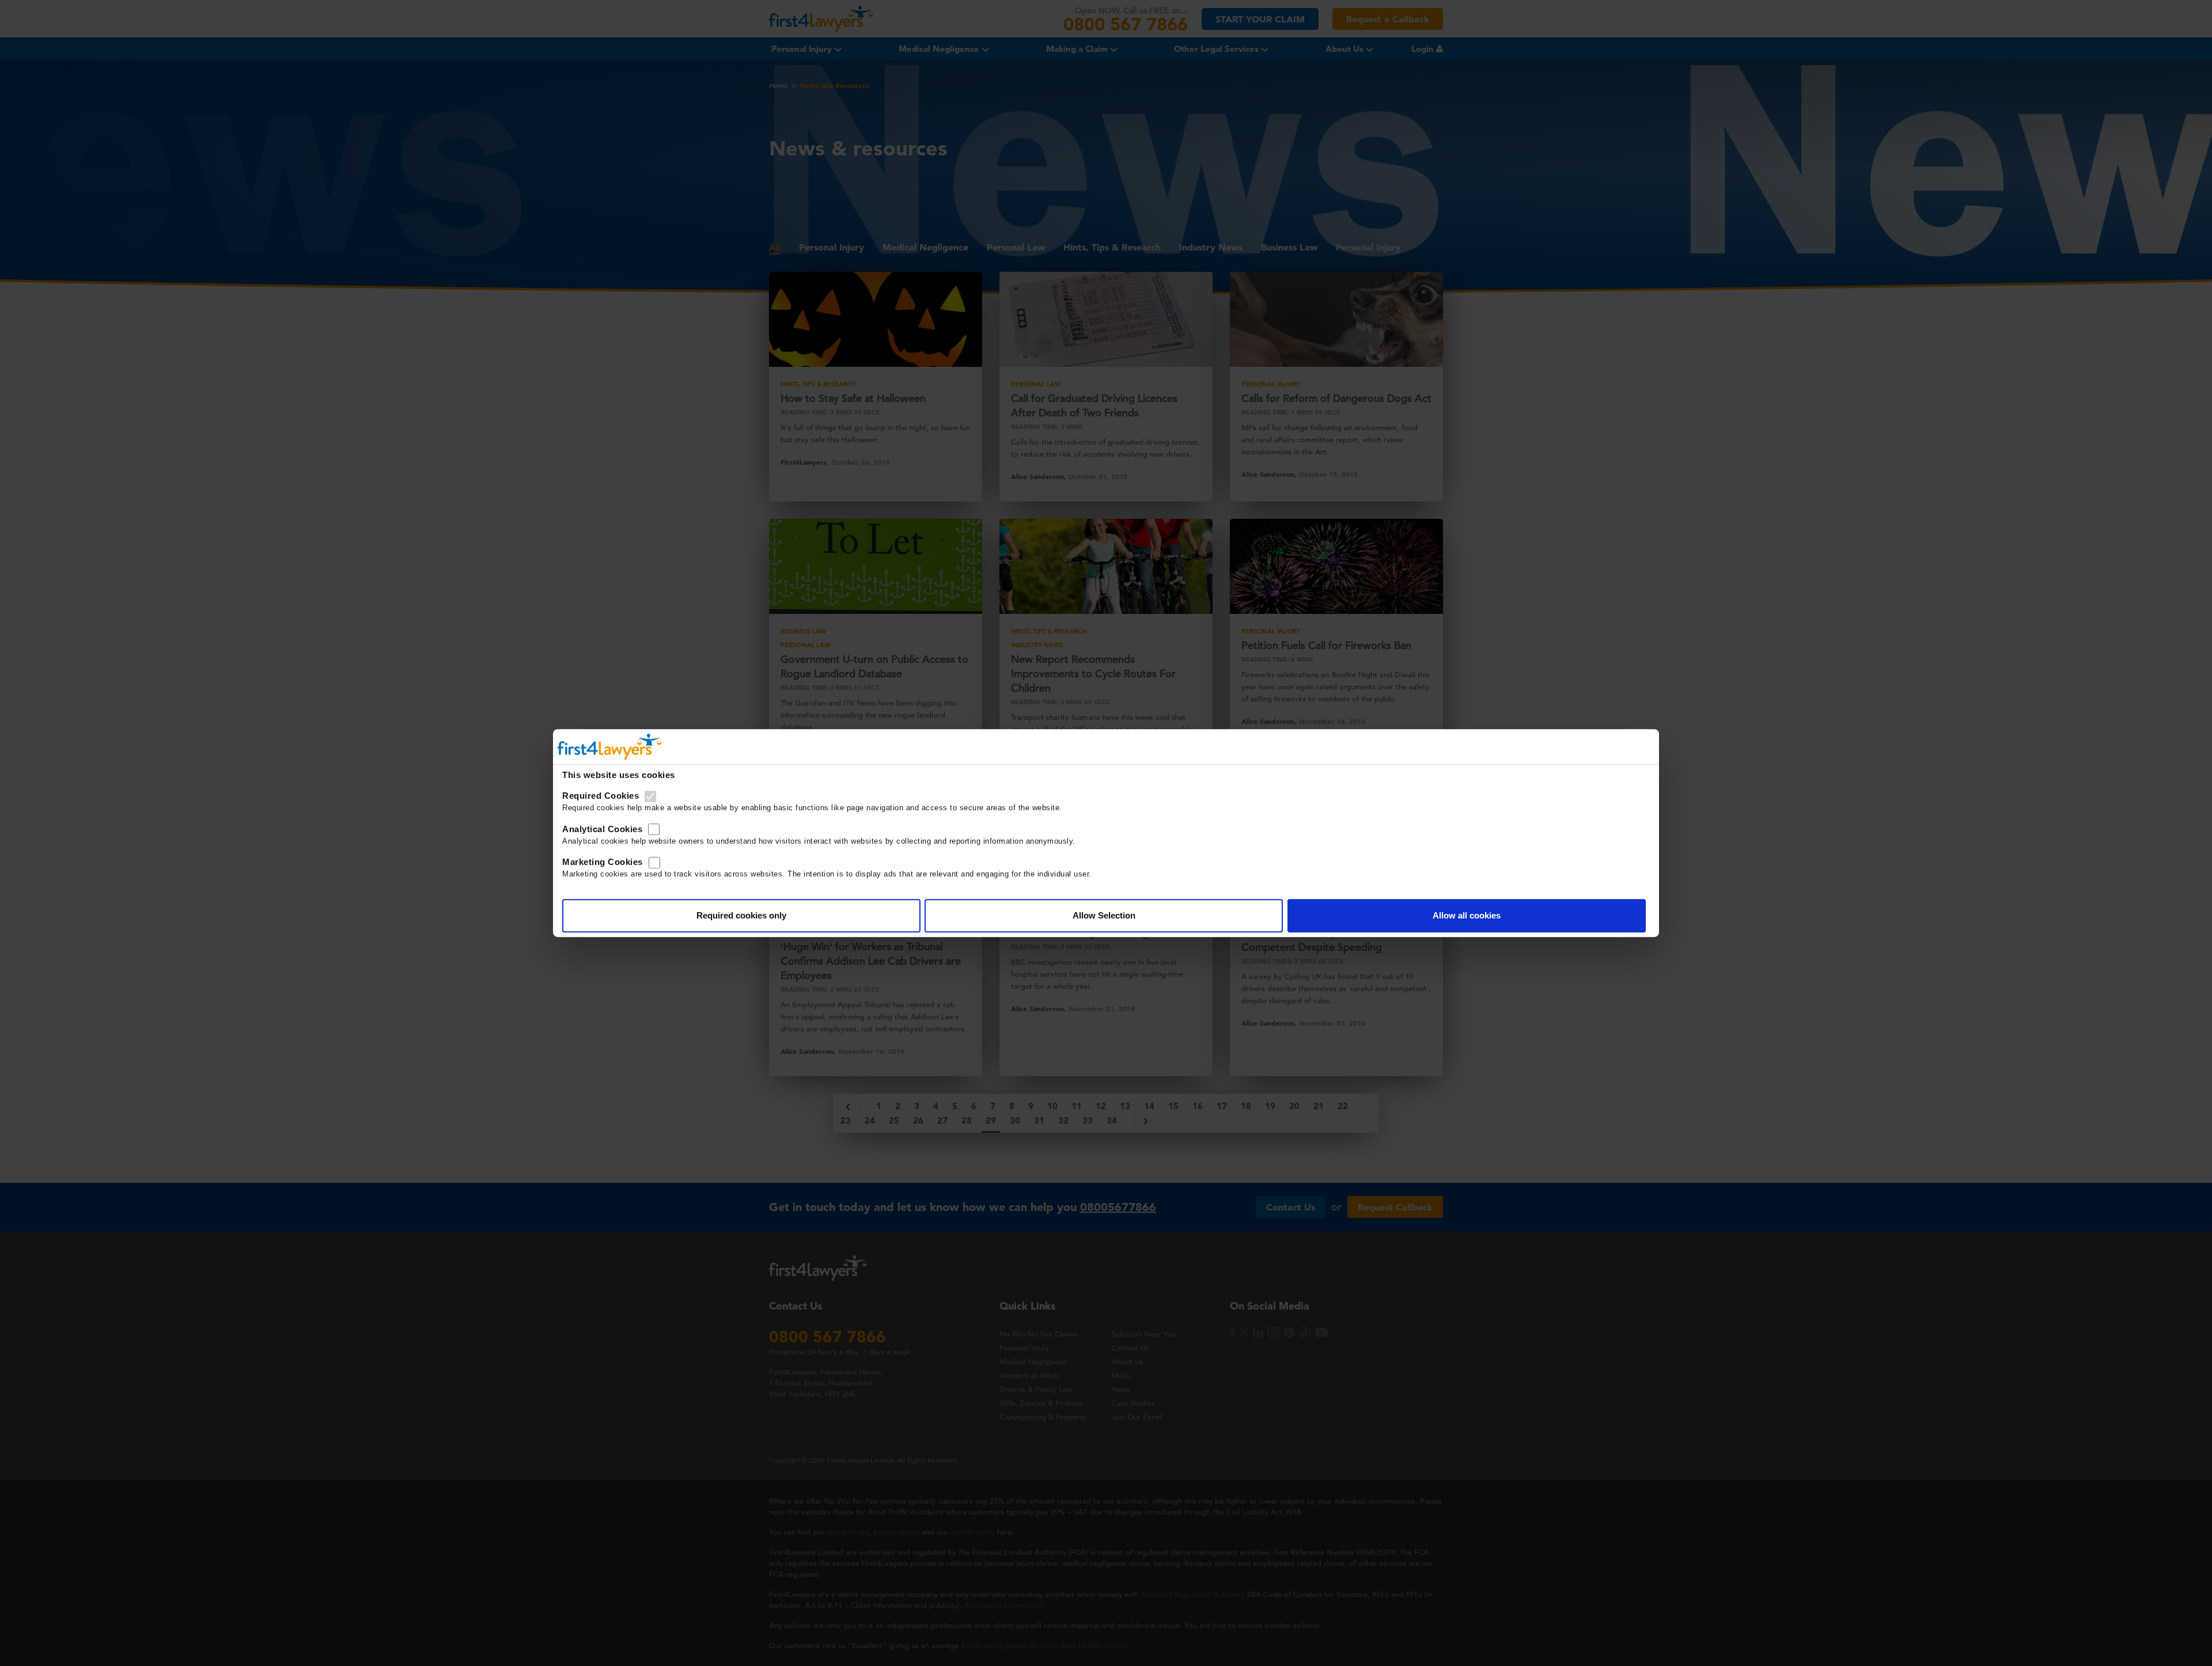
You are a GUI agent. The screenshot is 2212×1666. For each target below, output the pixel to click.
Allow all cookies (1467, 915)
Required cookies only (741, 915)
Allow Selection (1104, 915)
